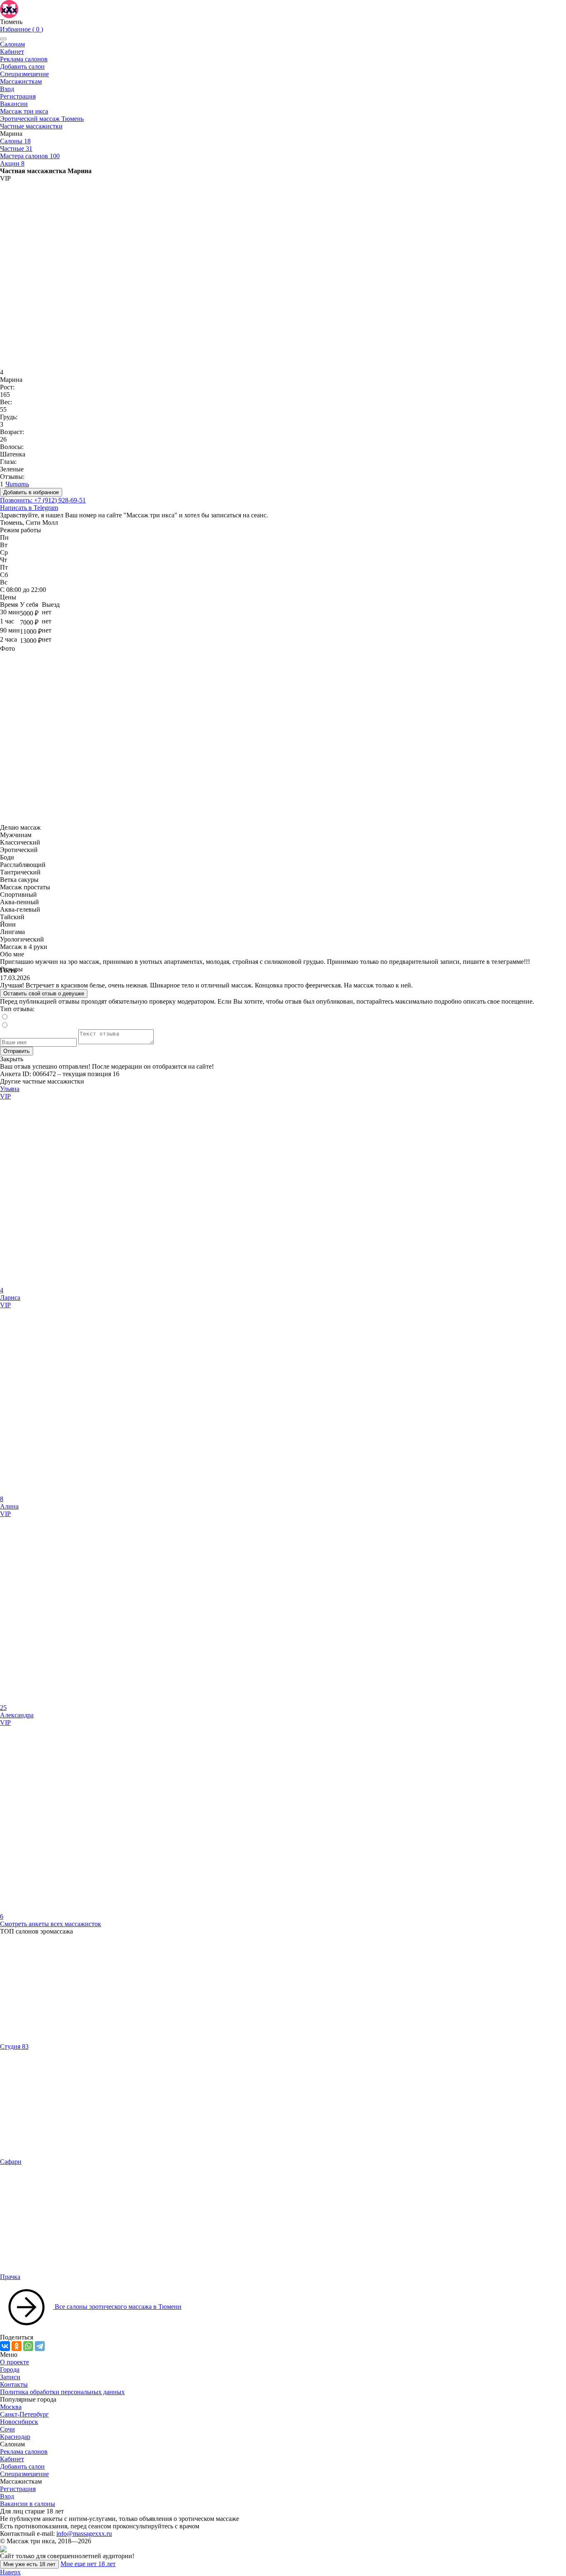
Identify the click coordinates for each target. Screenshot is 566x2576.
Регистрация (18, 96)
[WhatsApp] (28, 2346)
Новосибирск (19, 2422)
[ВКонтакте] (5, 2346)
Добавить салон (22, 66)
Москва (11, 2407)
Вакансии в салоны (28, 2504)
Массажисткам (21, 81)
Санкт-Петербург (24, 2414)
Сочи (7, 2429)
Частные (16, 148)
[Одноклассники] (17, 2346)
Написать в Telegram (29, 508)
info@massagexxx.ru (84, 2534)
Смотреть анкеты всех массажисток (51, 1924)
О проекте (15, 2362)
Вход (7, 89)
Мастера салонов (30, 156)
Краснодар (15, 2437)
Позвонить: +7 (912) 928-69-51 (43, 500)
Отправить (17, 1051)
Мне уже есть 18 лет (29, 2564)
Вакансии (14, 104)
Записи (10, 2377)
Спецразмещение (24, 74)
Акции (12, 163)
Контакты (14, 2384)
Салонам (12, 44)
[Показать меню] (3, 39)
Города (10, 2370)
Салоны (15, 141)
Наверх (10, 2572)
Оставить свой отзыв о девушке (44, 993)
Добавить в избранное (31, 492)
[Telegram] (40, 2346)
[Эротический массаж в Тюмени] (9, 8)
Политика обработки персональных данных (62, 2392)
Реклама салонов (24, 59)
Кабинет (12, 52)
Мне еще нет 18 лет (88, 2564)
